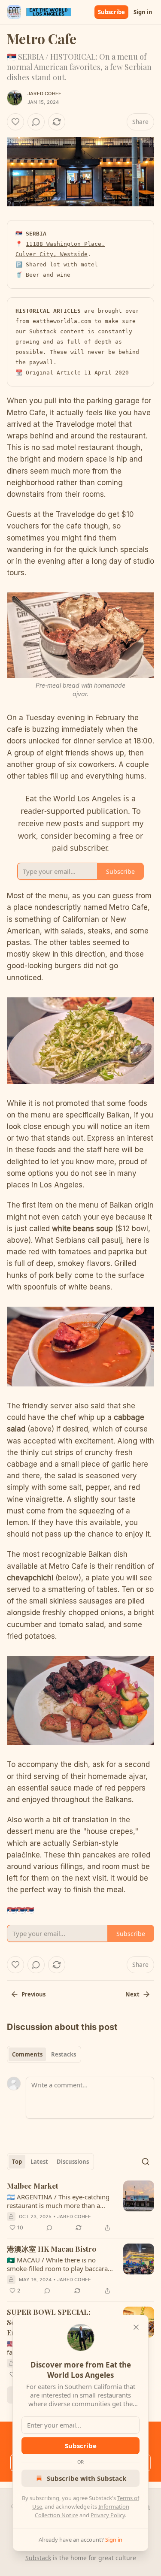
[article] (80, 2207)
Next (132, 1994)
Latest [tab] (39, 2162)
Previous (33, 1994)
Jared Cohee (44, 94)
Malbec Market (33, 2186)
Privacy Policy (108, 2515)
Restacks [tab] (64, 2054)
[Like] (15, 122)
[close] (136, 2327)
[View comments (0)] (36, 122)
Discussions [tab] (73, 2162)
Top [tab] (17, 2162)
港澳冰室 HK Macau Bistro (52, 2249)
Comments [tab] (27, 2054)
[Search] (146, 2162)
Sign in (143, 12)
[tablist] (44, 2054)
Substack (38, 2558)
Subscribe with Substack (87, 2478)
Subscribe (111, 12)
